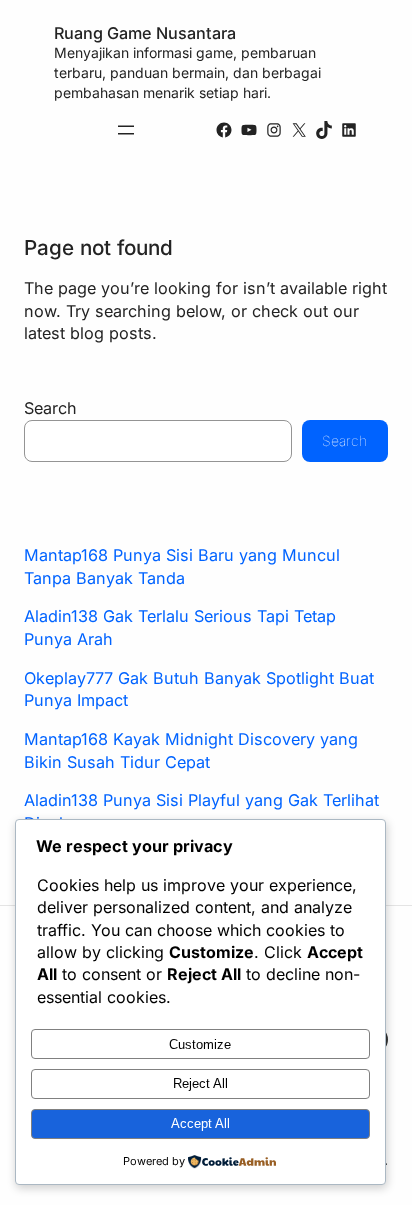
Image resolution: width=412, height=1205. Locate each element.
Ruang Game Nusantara (145, 33)
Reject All (200, 1083)
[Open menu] (126, 130)
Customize (200, 1044)
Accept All (200, 1123)
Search (50, 408)
